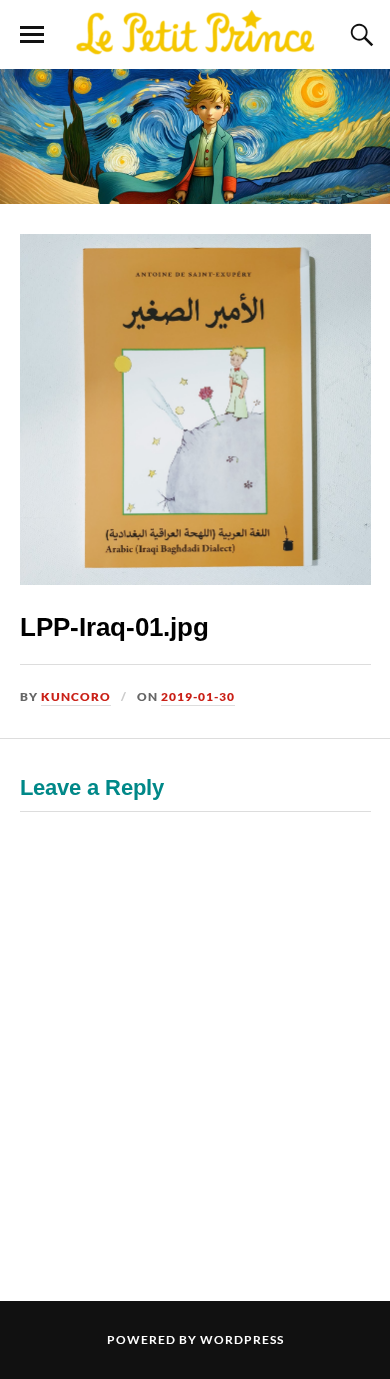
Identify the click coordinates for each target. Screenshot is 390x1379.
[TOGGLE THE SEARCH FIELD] (359, 35)
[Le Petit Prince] (195, 33)
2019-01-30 (198, 696)
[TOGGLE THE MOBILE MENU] (32, 35)
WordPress (242, 1339)
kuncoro (76, 696)
